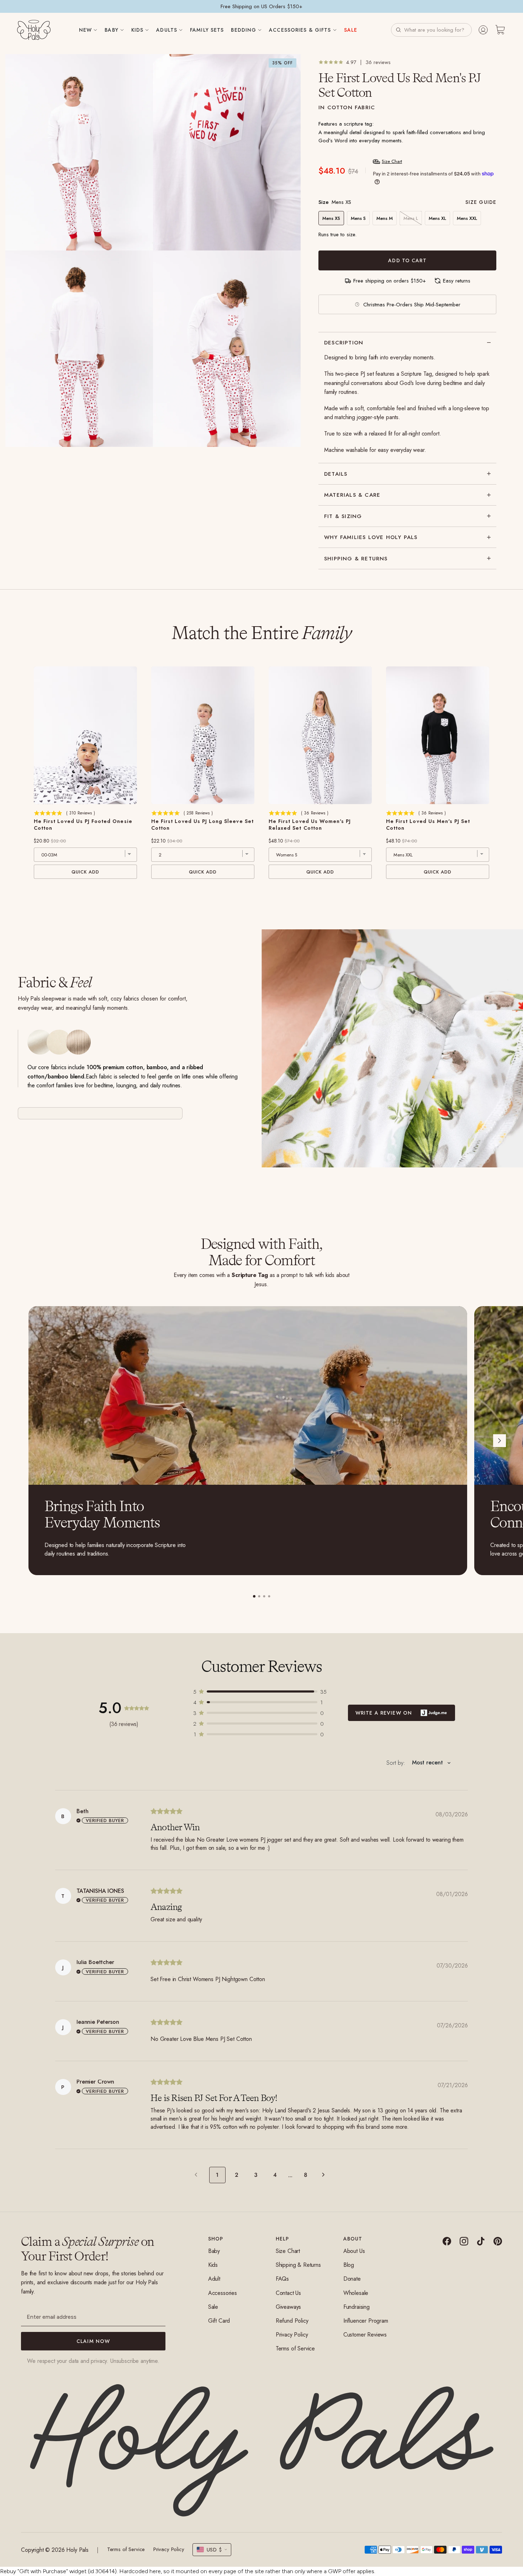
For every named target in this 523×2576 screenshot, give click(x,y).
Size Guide (481, 202)
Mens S (358, 218)
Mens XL (437, 218)
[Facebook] (447, 2241)
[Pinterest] (498, 2241)
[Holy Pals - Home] (34, 30)
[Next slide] (500, 1441)
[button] (431, 30)
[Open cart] (500, 30)
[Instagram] (464, 2241)
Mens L (411, 218)
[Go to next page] (325, 2175)
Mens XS (331, 218)
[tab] (254, 1596)
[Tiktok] (481, 2241)
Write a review (402, 1713)
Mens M (385, 218)
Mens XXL (467, 218)
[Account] (483, 30)
